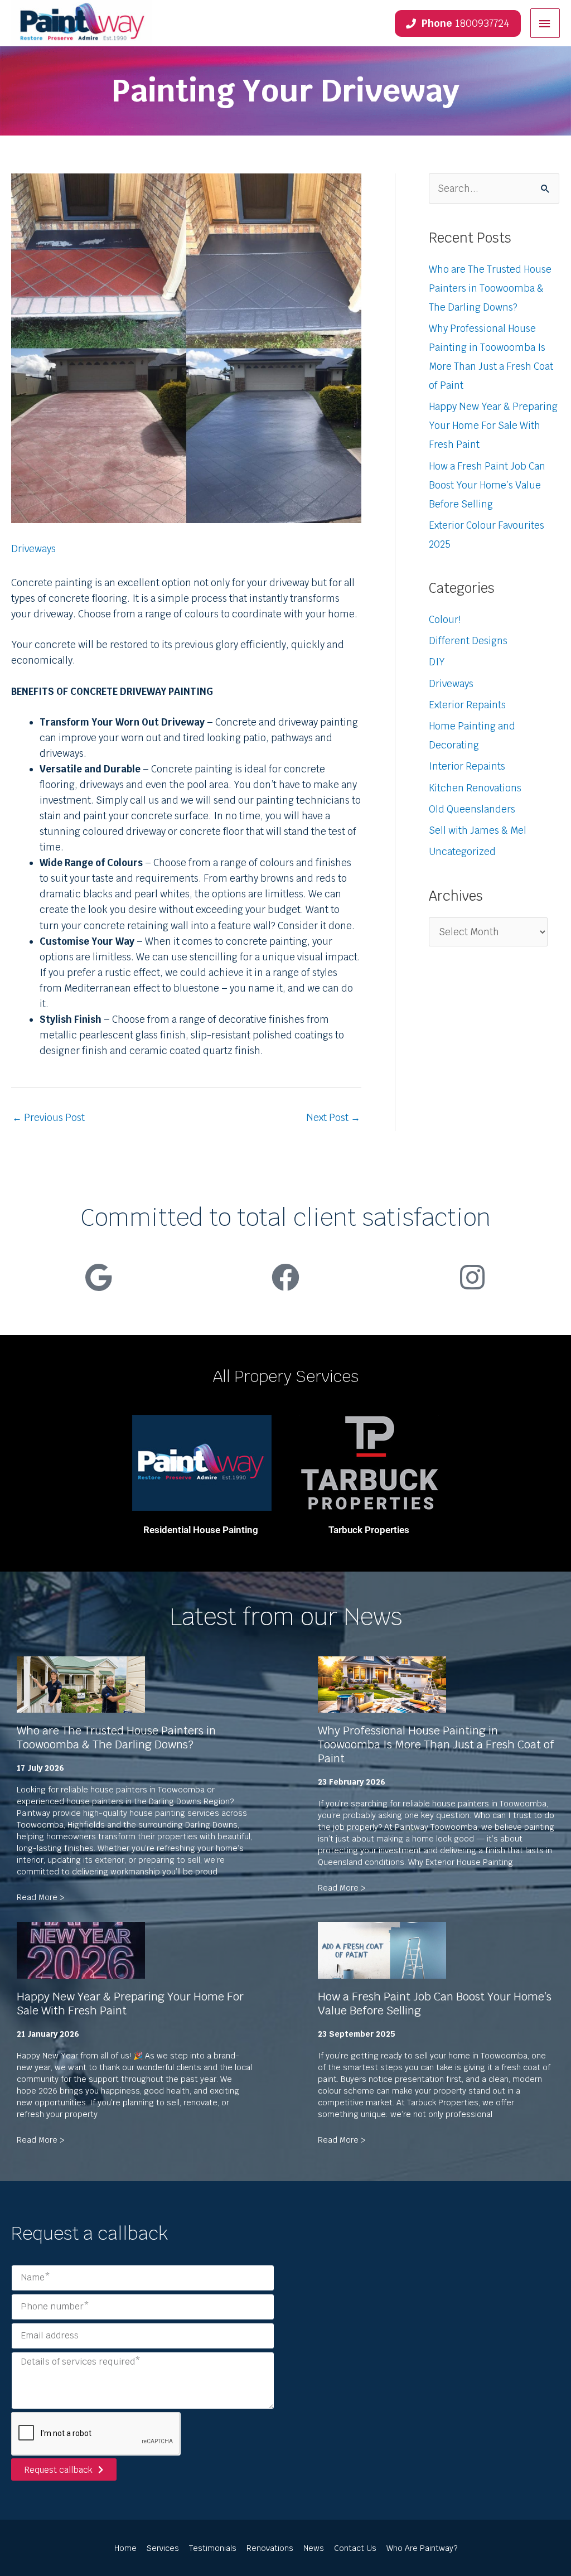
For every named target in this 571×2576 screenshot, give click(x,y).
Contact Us (355, 2548)
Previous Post (49, 1118)
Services (163, 2548)
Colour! (445, 620)
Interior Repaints (467, 766)
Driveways (33, 549)
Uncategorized (462, 852)
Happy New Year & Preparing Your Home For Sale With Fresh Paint (493, 426)
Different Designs (468, 641)
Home (125, 2548)
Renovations (270, 2548)
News (314, 2548)
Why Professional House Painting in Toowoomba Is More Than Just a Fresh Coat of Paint (436, 1744)
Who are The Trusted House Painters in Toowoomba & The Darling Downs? (490, 288)
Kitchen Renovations (475, 788)
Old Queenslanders (472, 809)
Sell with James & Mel (478, 830)
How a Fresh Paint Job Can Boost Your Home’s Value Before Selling (487, 485)
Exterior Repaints (467, 705)
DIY (437, 662)
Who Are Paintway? (422, 2548)
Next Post (333, 1118)
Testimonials (213, 2548)
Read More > (41, 1897)
